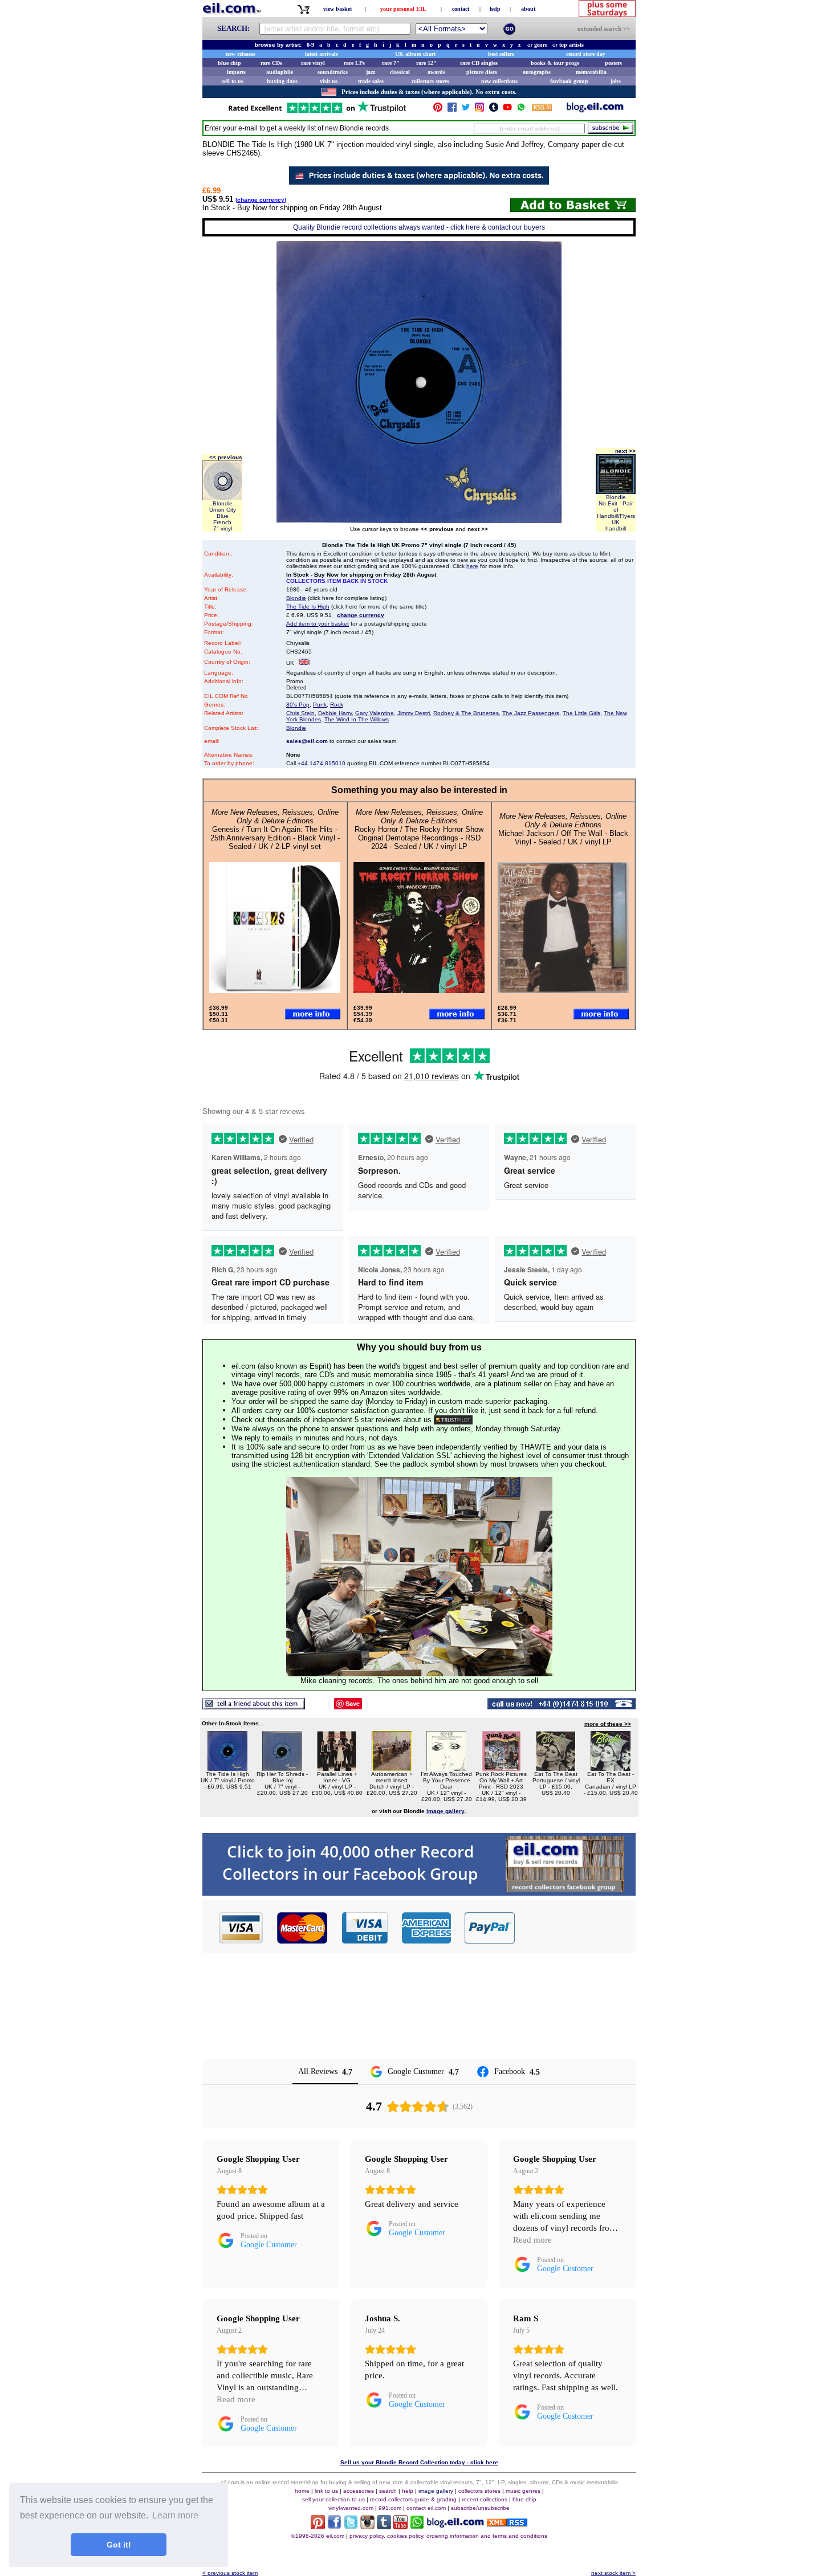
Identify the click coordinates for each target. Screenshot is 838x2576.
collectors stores (430, 81)
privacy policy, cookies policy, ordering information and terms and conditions (448, 2536)
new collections (499, 81)
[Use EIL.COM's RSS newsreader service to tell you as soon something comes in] (507, 2523)
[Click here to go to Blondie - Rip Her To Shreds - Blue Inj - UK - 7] (282, 1768)
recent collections (485, 2499)
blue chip (229, 63)
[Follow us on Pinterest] (438, 110)
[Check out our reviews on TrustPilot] (453, 1420)
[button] (576, 1928)
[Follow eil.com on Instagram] (367, 2526)
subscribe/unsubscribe (480, 2508)
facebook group (569, 81)
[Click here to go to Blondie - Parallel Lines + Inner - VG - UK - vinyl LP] (337, 1768)
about (528, 9)
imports (236, 72)
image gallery (436, 2491)
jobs (616, 81)
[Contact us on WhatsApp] (521, 110)
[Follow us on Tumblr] (494, 110)
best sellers (501, 54)
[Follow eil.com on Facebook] (334, 2526)
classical (400, 72)
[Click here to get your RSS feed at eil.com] (542, 109)
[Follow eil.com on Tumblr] (384, 2526)
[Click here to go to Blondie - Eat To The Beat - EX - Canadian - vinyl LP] (611, 1768)
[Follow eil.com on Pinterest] (318, 2526)
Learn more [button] (175, 2515)
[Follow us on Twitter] (466, 110)
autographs (537, 72)
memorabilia (591, 72)
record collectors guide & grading (413, 2499)
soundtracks (333, 72)
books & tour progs (555, 63)
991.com (390, 2508)
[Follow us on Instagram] (479, 110)
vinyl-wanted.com (351, 2508)
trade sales (371, 81)
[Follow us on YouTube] (507, 110)
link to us (326, 2491)
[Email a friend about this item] (254, 1706)
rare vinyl (313, 63)
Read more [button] (532, 2240)
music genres (523, 2491)
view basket (337, 9)
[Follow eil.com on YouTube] (400, 2526)
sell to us (233, 81)
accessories (359, 2491)
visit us (329, 81)
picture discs (482, 72)
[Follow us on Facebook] (452, 110)
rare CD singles (479, 63)
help (495, 9)
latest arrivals (322, 54)
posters (613, 63)
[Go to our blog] (595, 110)
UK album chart (415, 54)
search (388, 2491)
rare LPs (354, 63)
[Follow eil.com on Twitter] (351, 2526)
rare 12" (426, 63)
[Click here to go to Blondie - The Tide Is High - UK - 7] (227, 1768)
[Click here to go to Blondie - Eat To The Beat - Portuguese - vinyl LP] (556, 1768)
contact (461, 9)
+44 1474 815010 (322, 763)
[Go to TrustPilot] (317, 112)
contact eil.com (426, 2508)
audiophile (280, 72)
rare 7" (391, 63)
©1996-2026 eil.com (318, 2536)
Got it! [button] (119, 2545)
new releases (241, 54)
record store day (586, 54)
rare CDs (271, 63)
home (302, 2491)
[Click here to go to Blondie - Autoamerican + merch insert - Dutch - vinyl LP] (392, 1768)
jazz (371, 72)
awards (436, 72)
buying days (282, 81)
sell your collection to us (333, 2499)
